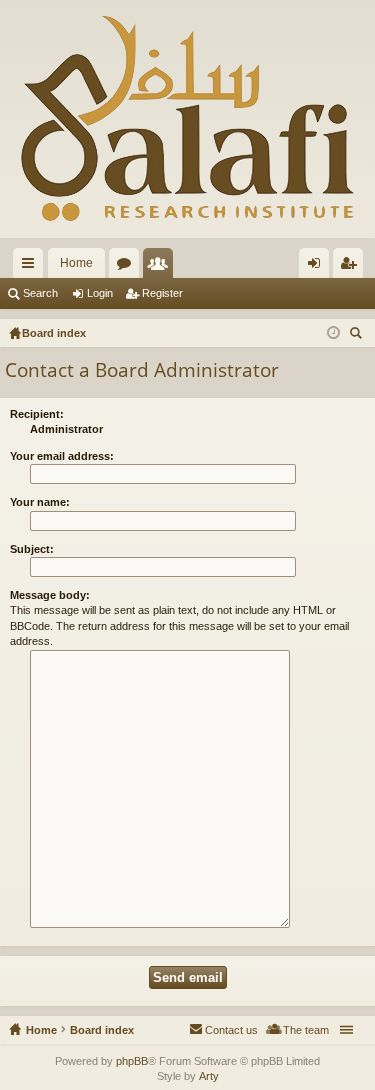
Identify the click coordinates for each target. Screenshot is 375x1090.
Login (100, 293)
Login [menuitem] (318, 267)
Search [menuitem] (358, 335)
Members (162, 267)
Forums (128, 267)
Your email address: (62, 456)
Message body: (50, 595)
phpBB (132, 1061)
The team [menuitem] (306, 1030)
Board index (102, 1030)
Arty (209, 1076)
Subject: (32, 549)
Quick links (32, 267)
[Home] (187, 119)
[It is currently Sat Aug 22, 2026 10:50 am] (333, 333)
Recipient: (37, 414)
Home (76, 263)
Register (162, 293)
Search (40, 293)
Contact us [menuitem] (231, 1030)
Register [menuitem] (352, 267)
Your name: (40, 502)
